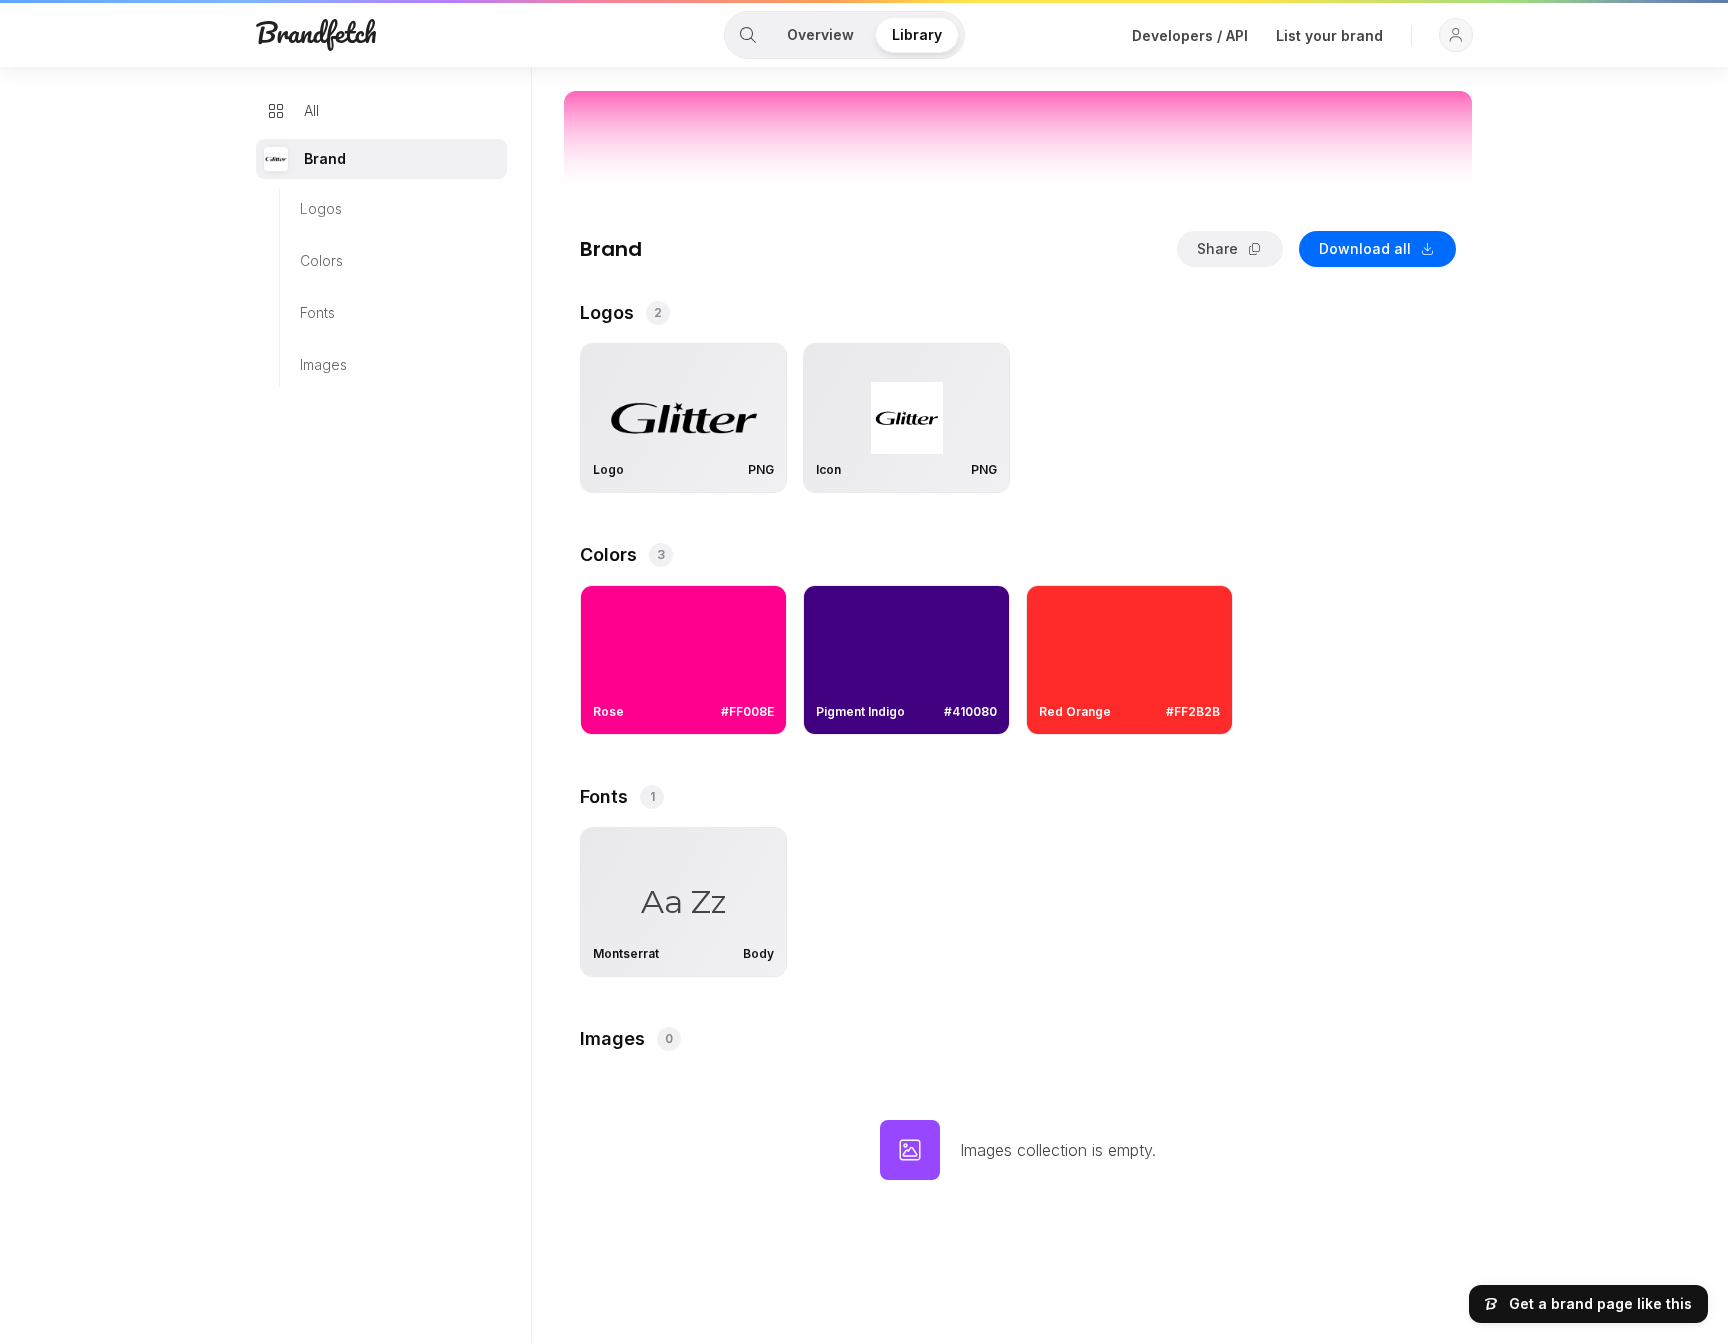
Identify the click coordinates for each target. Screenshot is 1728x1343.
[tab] (748, 35)
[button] (1456, 35)
